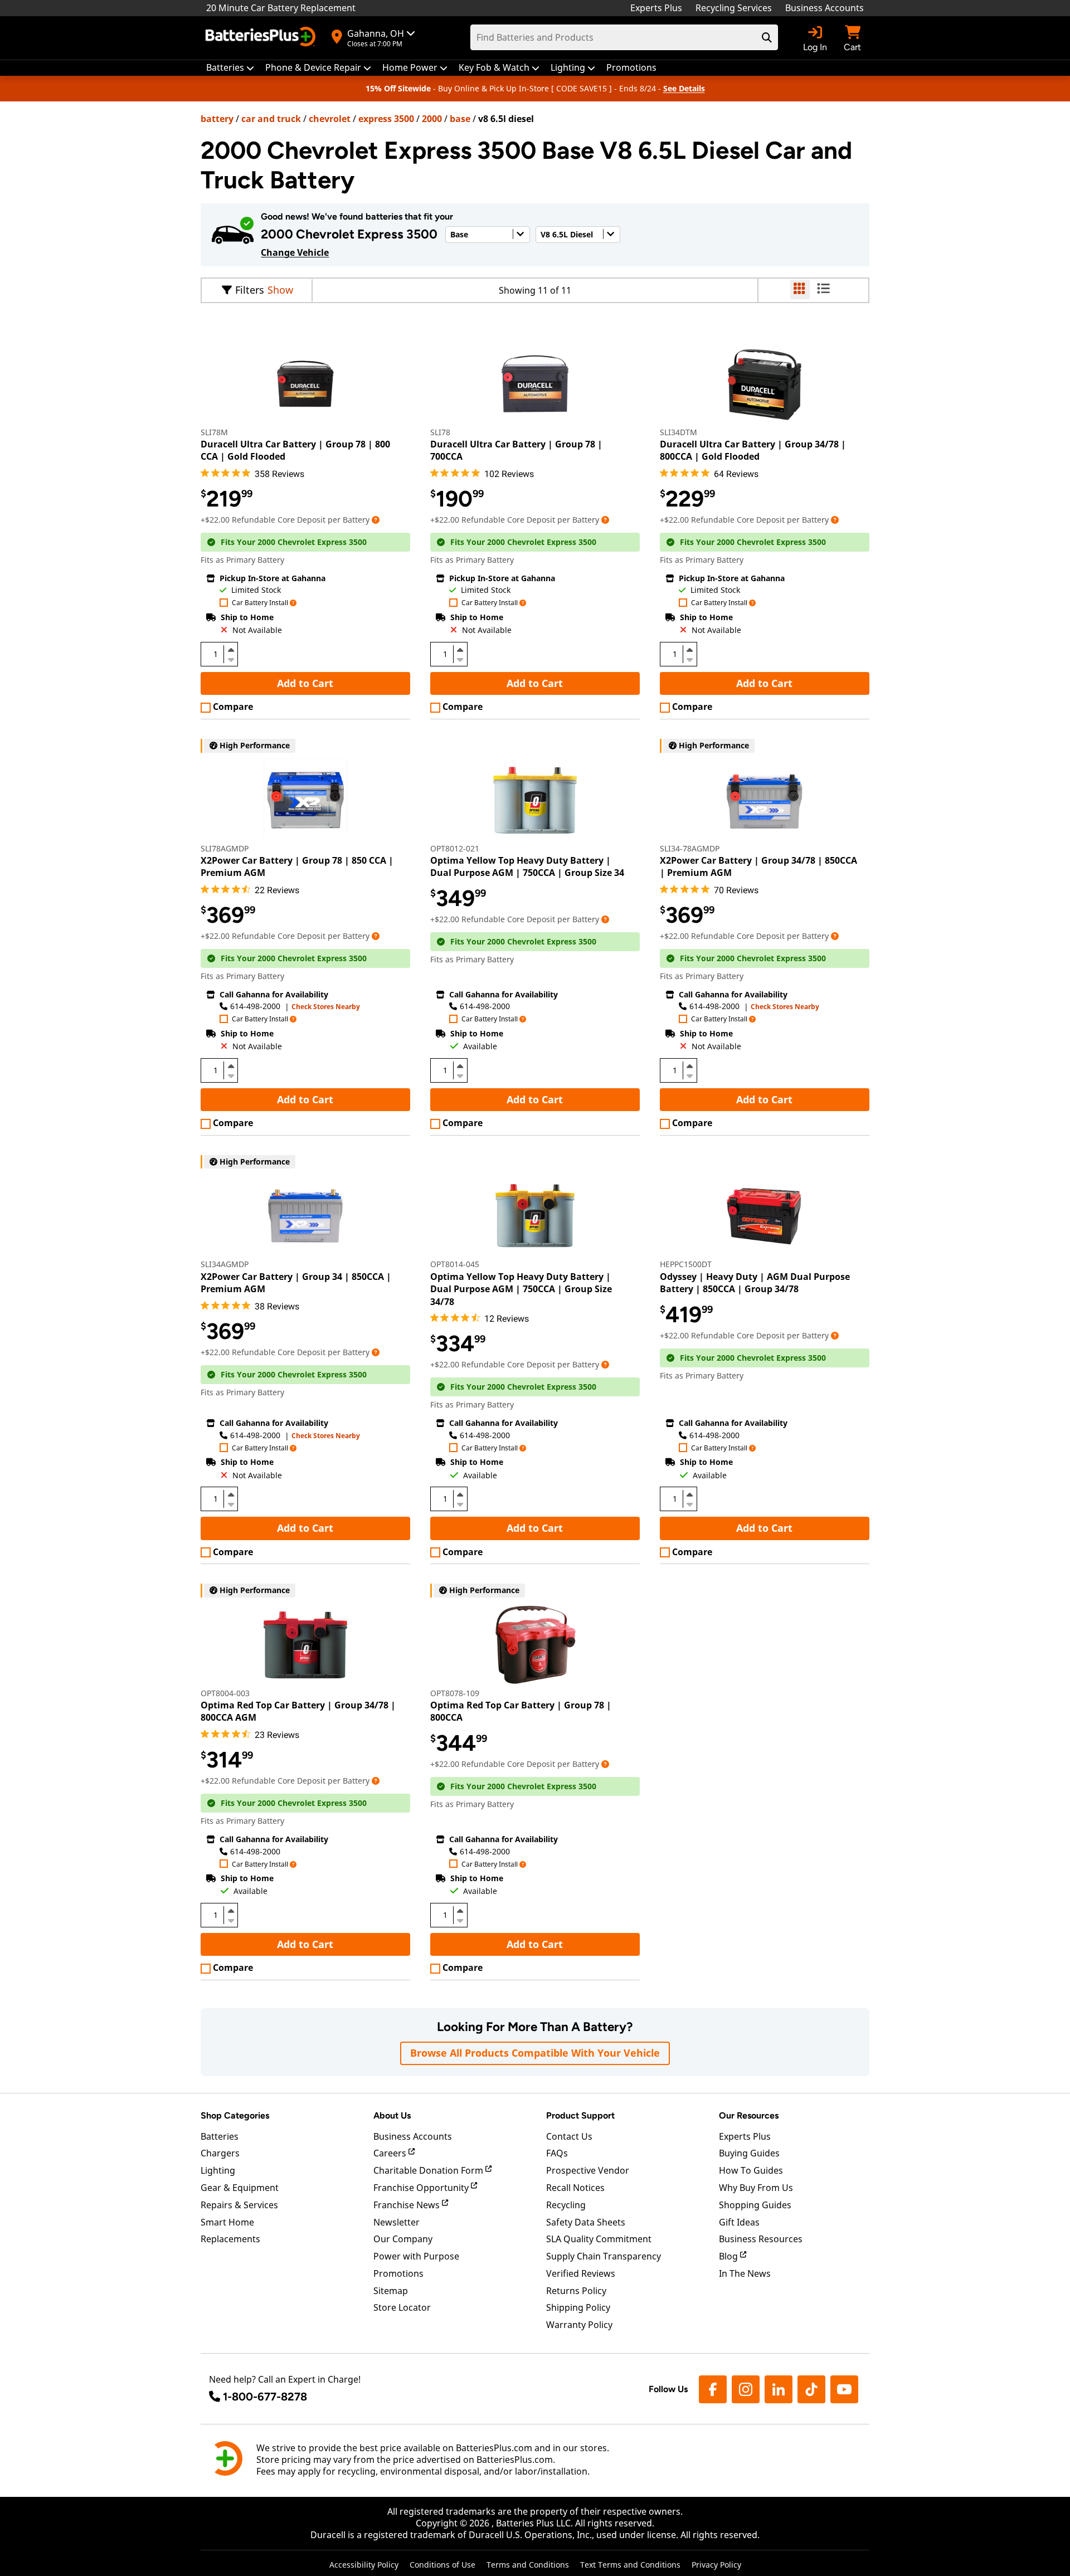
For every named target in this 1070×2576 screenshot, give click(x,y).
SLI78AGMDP (225, 848)
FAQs (557, 2153)
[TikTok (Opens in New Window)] (811, 2389)
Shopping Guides (755, 2205)
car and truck (271, 119)
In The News (745, 2273)
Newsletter (397, 2222)
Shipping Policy (578, 2307)
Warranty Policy (579, 2325)
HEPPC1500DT (686, 1264)
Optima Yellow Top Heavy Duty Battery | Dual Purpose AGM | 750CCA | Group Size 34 (527, 866)
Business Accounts (825, 8)
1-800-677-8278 (265, 2397)
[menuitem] (230, 68)
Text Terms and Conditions (630, 2565)
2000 (432, 119)
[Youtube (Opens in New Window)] (844, 2389)
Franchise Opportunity (422, 2188)
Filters (250, 290)
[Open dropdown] (376, 520)
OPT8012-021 (455, 848)
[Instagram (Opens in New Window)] (746, 2389)
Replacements (230, 2239)
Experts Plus (656, 8)
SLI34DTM (679, 432)
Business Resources (761, 2239)
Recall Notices (575, 2188)
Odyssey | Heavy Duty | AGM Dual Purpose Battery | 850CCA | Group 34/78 (755, 1283)
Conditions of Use (442, 2565)
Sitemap (391, 2291)
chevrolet (330, 119)
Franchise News (408, 2205)
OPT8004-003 (225, 1693)
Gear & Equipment (240, 2188)
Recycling (566, 2205)
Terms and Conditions (528, 2565)
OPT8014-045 (455, 1264)
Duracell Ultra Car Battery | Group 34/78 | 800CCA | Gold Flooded (753, 450)
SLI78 (440, 432)
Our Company (403, 2239)
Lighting (218, 2170)
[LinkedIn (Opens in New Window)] (779, 2389)
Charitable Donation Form (429, 2170)
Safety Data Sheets (586, 2222)
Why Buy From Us (756, 2188)
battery (217, 119)
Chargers (220, 2153)
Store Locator (402, 2307)
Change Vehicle (295, 252)
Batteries (220, 2136)
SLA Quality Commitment (599, 2239)
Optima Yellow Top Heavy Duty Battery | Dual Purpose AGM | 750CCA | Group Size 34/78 (521, 1289)
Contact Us (569, 2136)
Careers (391, 2153)
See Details (684, 88)
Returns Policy (576, 2291)
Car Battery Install (260, 603)
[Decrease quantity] (231, 659)
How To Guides (751, 2170)
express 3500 (386, 119)
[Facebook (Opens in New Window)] (713, 2389)
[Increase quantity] (231, 650)
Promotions (398, 2273)
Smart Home (227, 2222)
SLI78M (214, 432)
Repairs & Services (239, 2205)
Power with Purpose (416, 2256)
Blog (729, 2256)
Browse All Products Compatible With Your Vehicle (535, 2053)
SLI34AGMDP (225, 1264)
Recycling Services (734, 8)
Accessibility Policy (364, 2565)
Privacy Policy (716, 2565)
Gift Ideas (739, 2222)
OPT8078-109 (455, 1693)
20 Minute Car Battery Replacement (281, 8)
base (460, 119)
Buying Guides (749, 2153)
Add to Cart (305, 683)
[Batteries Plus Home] (262, 38)
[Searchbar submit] (767, 37)
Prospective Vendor (588, 2170)
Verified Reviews (581, 2273)
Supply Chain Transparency (604, 2256)
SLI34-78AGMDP (690, 848)
